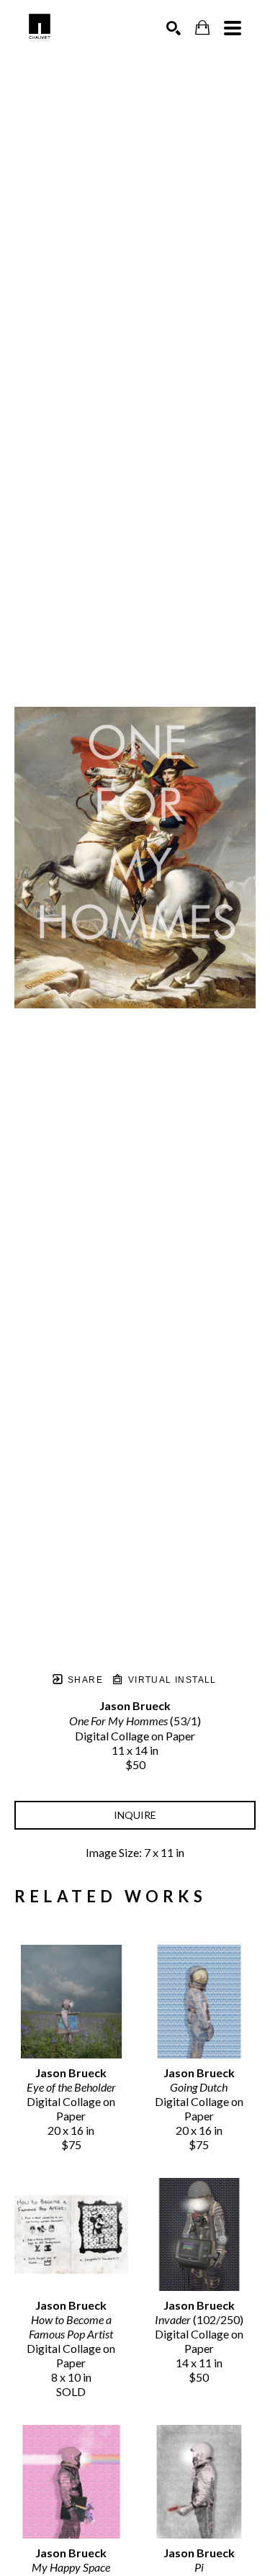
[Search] (174, 28)
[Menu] (233, 28)
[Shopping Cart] (202, 28)
